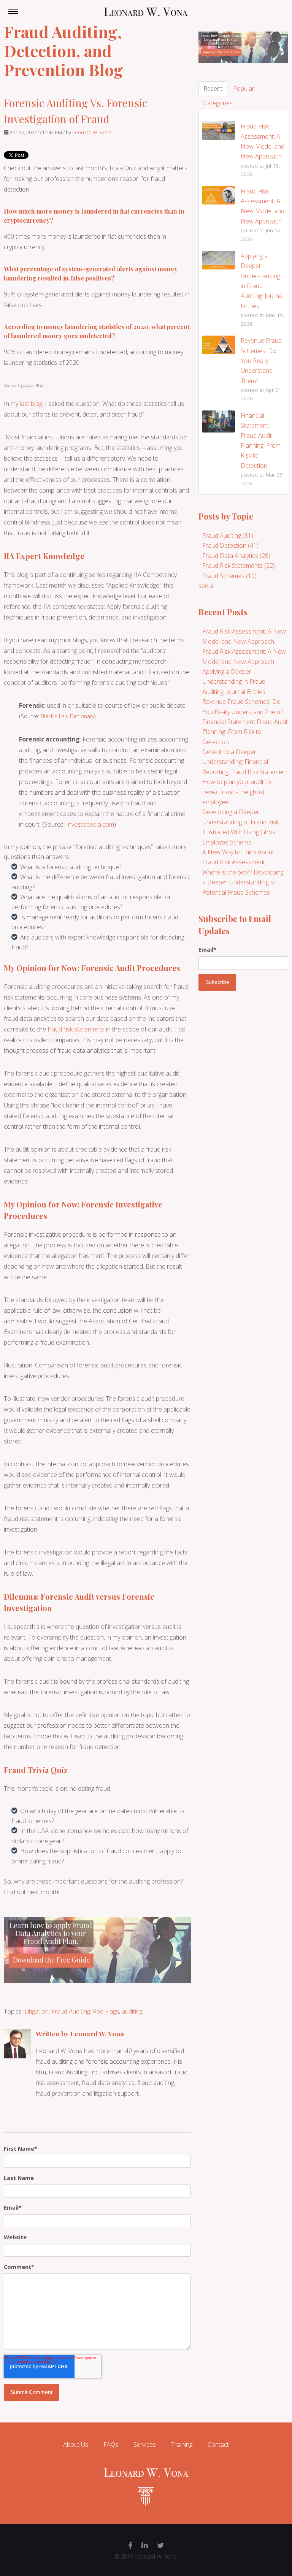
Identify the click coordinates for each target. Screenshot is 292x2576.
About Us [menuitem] (76, 2445)
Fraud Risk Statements (239, 566)
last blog (31, 404)
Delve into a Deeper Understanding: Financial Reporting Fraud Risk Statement (245, 762)
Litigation (36, 2011)
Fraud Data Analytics (236, 556)
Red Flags (106, 2011)
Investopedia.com (90, 824)
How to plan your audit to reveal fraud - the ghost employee (237, 792)
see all (207, 586)
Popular (244, 89)
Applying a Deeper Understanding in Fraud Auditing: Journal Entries (234, 682)
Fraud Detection (230, 545)
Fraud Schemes (229, 576)
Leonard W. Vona (92, 132)
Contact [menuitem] (218, 2445)
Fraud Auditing (71, 2011)
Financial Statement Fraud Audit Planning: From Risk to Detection (245, 732)
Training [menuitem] (182, 2445)
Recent (213, 89)
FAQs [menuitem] (111, 2445)
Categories (218, 103)
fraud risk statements (75, 1029)
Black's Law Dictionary (67, 716)
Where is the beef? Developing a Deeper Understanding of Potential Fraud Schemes (243, 882)
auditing (132, 2011)
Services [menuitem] (145, 2445)
